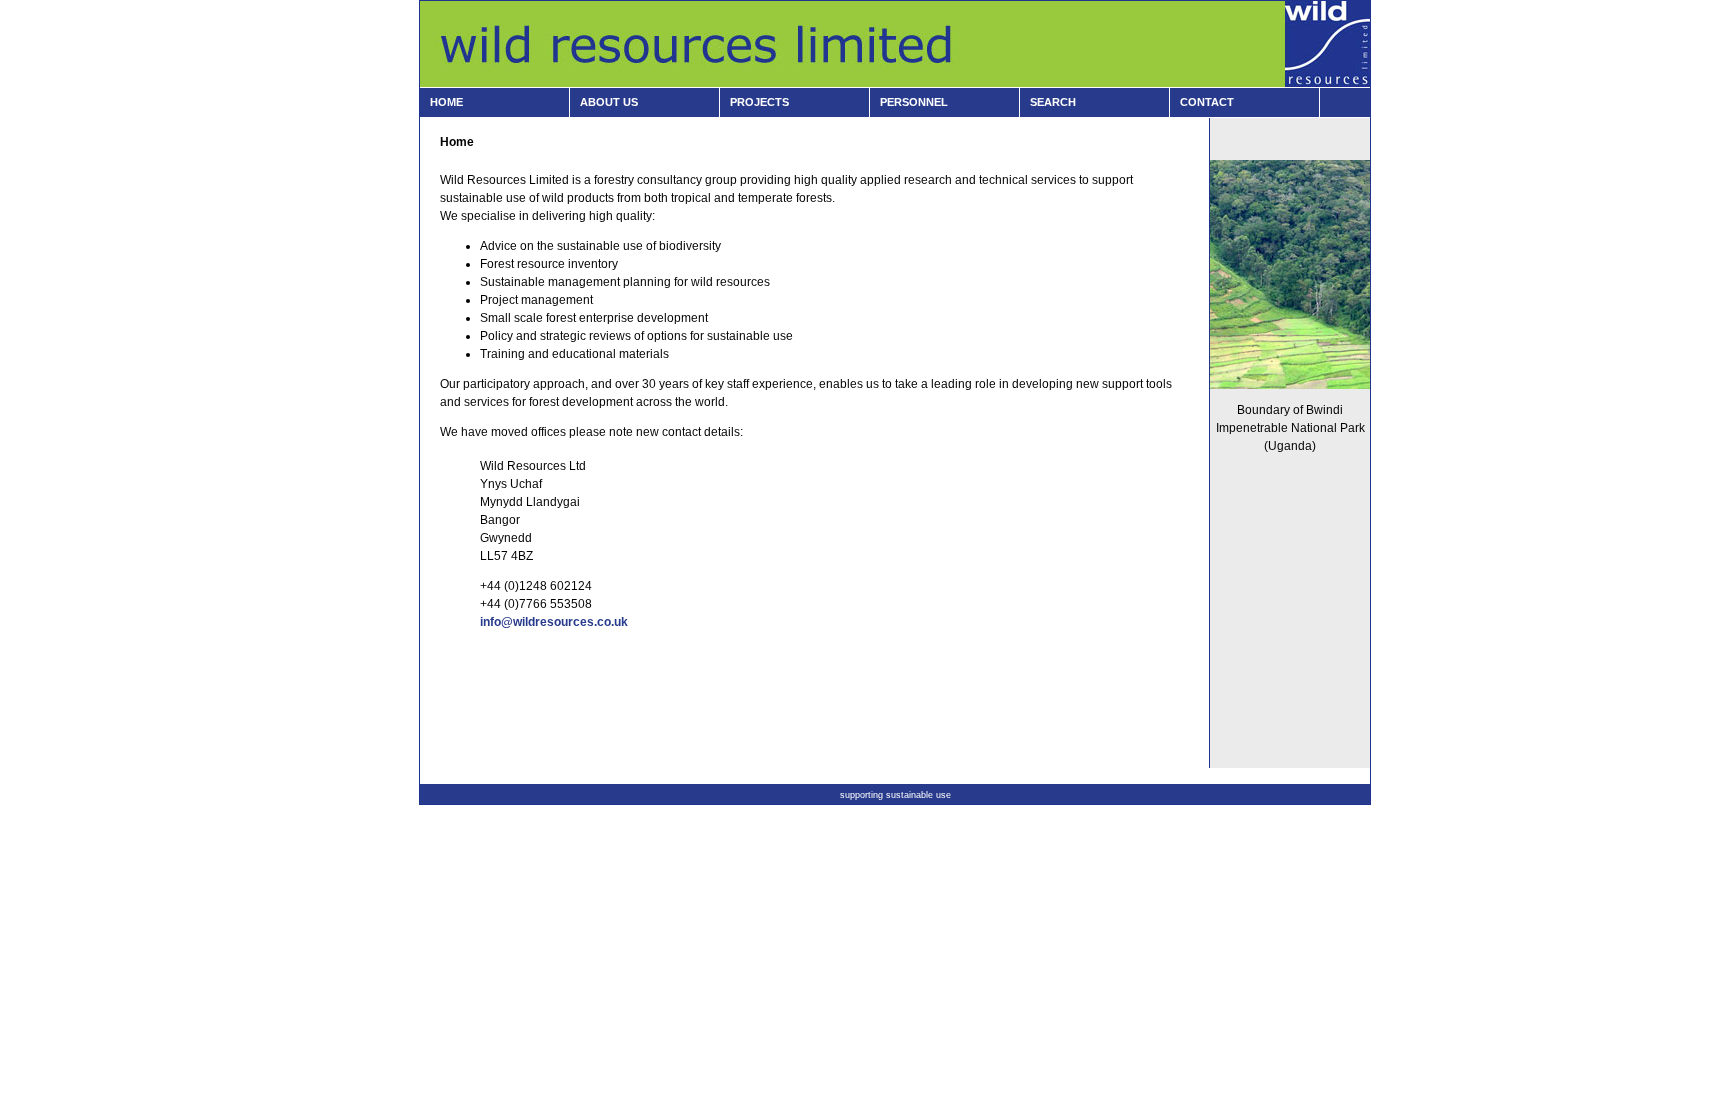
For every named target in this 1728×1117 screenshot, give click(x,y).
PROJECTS (759, 102)
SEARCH (1053, 102)
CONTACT (1207, 102)
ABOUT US (609, 102)
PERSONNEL (914, 102)
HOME (446, 102)
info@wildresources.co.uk (554, 622)
